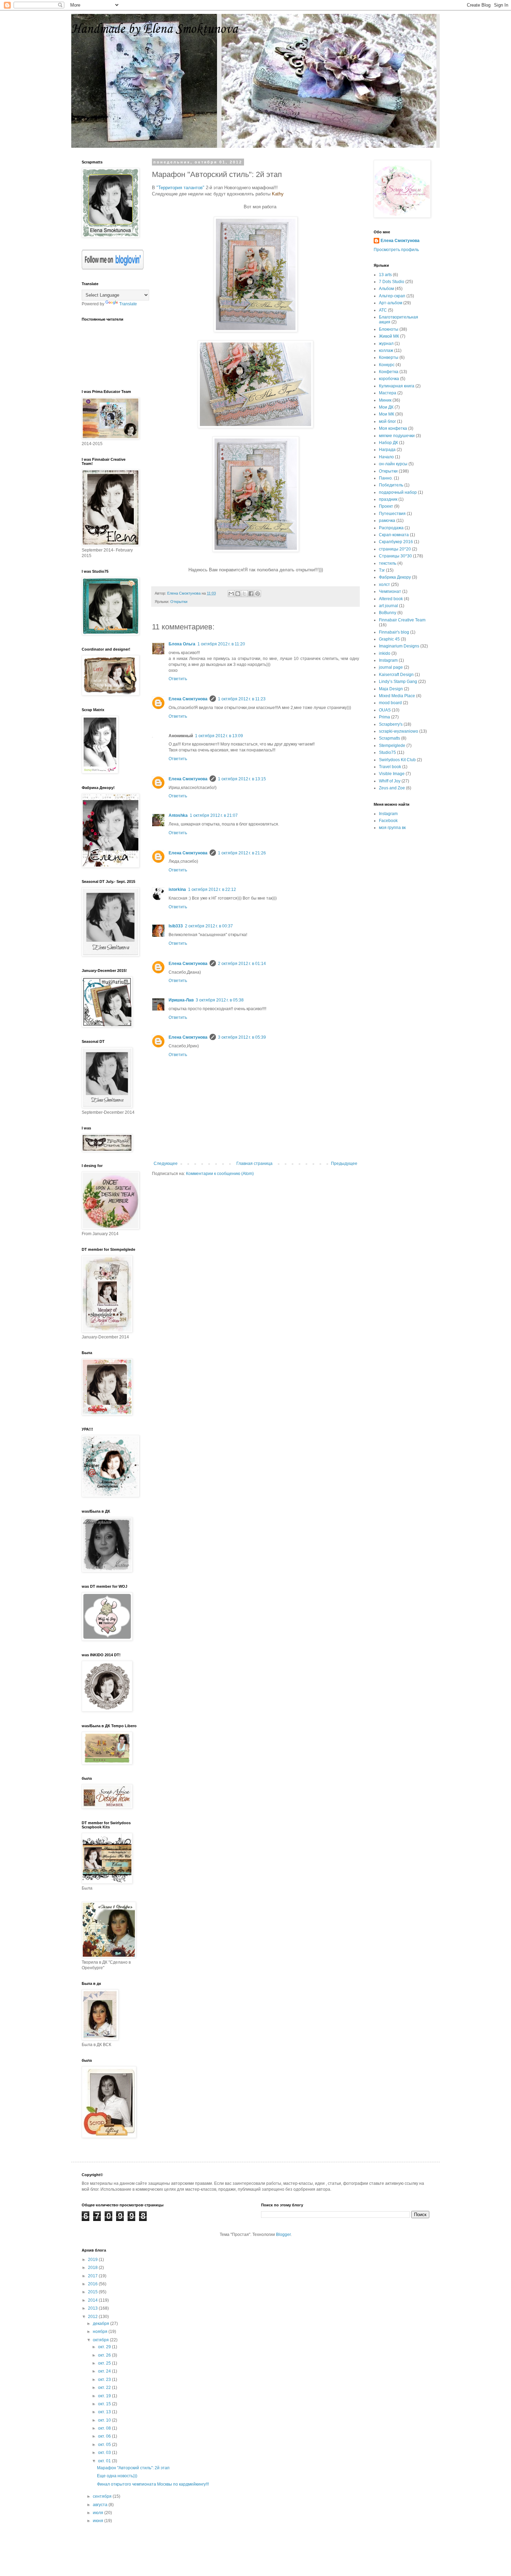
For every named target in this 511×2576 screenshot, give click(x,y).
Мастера (388, 393)
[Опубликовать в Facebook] (251, 594)
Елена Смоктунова (188, 699)
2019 (93, 2260)
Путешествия (392, 514)
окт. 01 (105, 2461)
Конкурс (387, 365)
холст (384, 585)
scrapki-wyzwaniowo (399, 731)
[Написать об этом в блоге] (238, 594)
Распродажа (391, 528)
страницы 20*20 (395, 549)
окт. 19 (105, 2396)
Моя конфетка (393, 428)
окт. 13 (105, 2412)
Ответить (178, 679)
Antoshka (178, 815)
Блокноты (389, 329)
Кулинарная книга (397, 386)
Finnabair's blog (394, 632)
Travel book (390, 767)
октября (101, 2340)
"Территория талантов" (180, 188)
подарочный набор (398, 492)
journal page (391, 667)
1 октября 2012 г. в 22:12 (212, 889)
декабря (102, 2324)
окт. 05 (105, 2445)
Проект (386, 506)
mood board (390, 703)
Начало (386, 457)
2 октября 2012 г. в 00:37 (209, 926)
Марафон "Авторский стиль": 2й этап (133, 2468)
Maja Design (391, 689)
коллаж (386, 351)
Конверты (389, 357)
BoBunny (388, 613)
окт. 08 (105, 2428)
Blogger (283, 2235)
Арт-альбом (391, 303)
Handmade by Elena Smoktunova (155, 29)
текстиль (388, 563)
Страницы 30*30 (395, 556)
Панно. (386, 478)
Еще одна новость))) (117, 2476)
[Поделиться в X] (244, 594)
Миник (385, 400)
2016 (93, 2284)
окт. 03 (105, 2453)
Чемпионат (390, 591)
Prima (384, 717)
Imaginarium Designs (399, 646)
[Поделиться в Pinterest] (258, 594)
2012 (93, 2317)
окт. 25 (105, 2363)
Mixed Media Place (397, 696)
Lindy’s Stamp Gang (398, 682)
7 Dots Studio (392, 282)
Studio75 (387, 752)
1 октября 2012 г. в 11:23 (242, 699)
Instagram (388, 660)
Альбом (386, 289)
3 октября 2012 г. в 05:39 (242, 1037)
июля (99, 2513)
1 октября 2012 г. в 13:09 (219, 736)
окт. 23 (105, 2380)
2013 (93, 2308)
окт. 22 (105, 2388)
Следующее (166, 1164)
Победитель (391, 485)
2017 (93, 2276)
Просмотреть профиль (396, 250)
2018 (93, 2268)
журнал (386, 344)
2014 (93, 2300)
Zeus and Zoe (392, 788)
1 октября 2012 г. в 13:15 (242, 779)
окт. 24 (105, 2371)
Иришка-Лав (181, 1000)
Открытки (179, 602)
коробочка (389, 379)
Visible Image (392, 774)
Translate (128, 304)
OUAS (385, 710)
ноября (101, 2332)
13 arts (385, 275)
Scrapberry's (391, 724)
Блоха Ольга (182, 644)
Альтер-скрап (392, 296)
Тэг (382, 570)
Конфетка (389, 372)
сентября (103, 2496)
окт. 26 (105, 2355)
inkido (385, 653)
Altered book (391, 599)
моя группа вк (392, 828)
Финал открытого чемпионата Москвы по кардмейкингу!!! (153, 2484)
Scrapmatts (390, 738)
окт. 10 (105, 2420)
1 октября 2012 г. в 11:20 (221, 644)
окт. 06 (105, 2436)
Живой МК (389, 336)
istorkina (177, 889)
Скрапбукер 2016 (396, 542)
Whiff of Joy (390, 781)
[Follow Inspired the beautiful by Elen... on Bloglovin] (113, 268)
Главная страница (254, 1164)
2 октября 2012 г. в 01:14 (242, 964)
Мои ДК (386, 407)
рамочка (387, 521)
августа (101, 2505)
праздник (388, 499)
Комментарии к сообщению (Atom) (220, 1174)
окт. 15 (105, 2404)
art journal (388, 606)
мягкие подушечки (397, 436)
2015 (93, 2292)
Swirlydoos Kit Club (397, 760)
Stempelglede (392, 746)
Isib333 (176, 926)
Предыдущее (344, 1164)
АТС (383, 310)
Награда (387, 450)
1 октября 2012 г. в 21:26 (242, 853)
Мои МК (387, 414)
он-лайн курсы (393, 464)
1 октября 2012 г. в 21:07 (214, 815)
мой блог (387, 421)
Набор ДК (388, 443)
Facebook (388, 821)
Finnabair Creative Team (402, 620)
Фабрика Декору (395, 577)
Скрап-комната (394, 535)
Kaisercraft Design (396, 675)
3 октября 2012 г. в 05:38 (220, 1000)
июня (99, 2521)
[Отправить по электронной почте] (231, 594)
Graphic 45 (389, 639)
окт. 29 (105, 2347)
